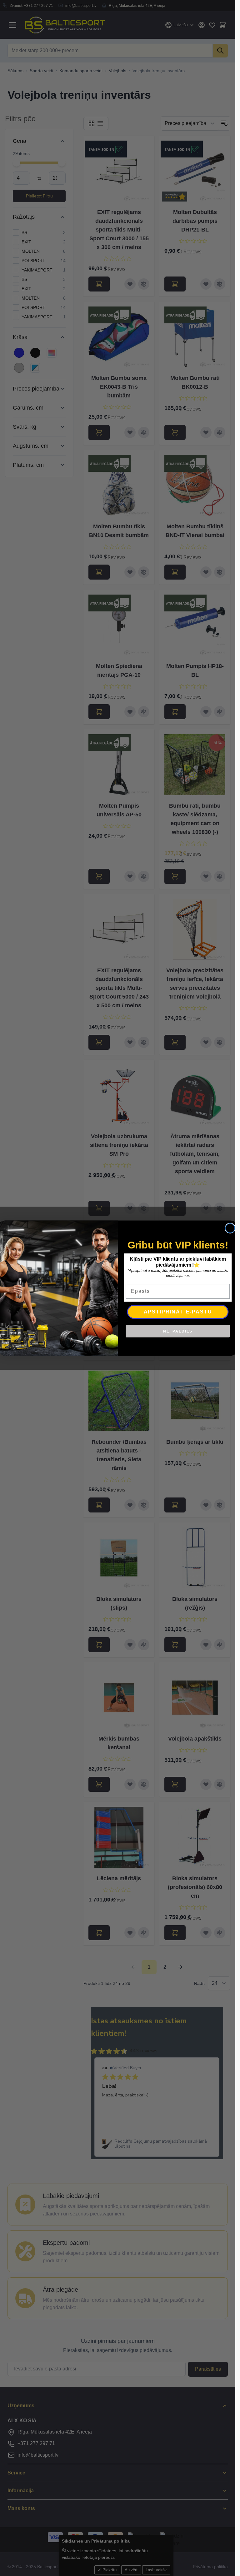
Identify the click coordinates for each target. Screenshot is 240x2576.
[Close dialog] (230, 1228)
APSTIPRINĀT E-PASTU (178, 1311)
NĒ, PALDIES (178, 1331)
